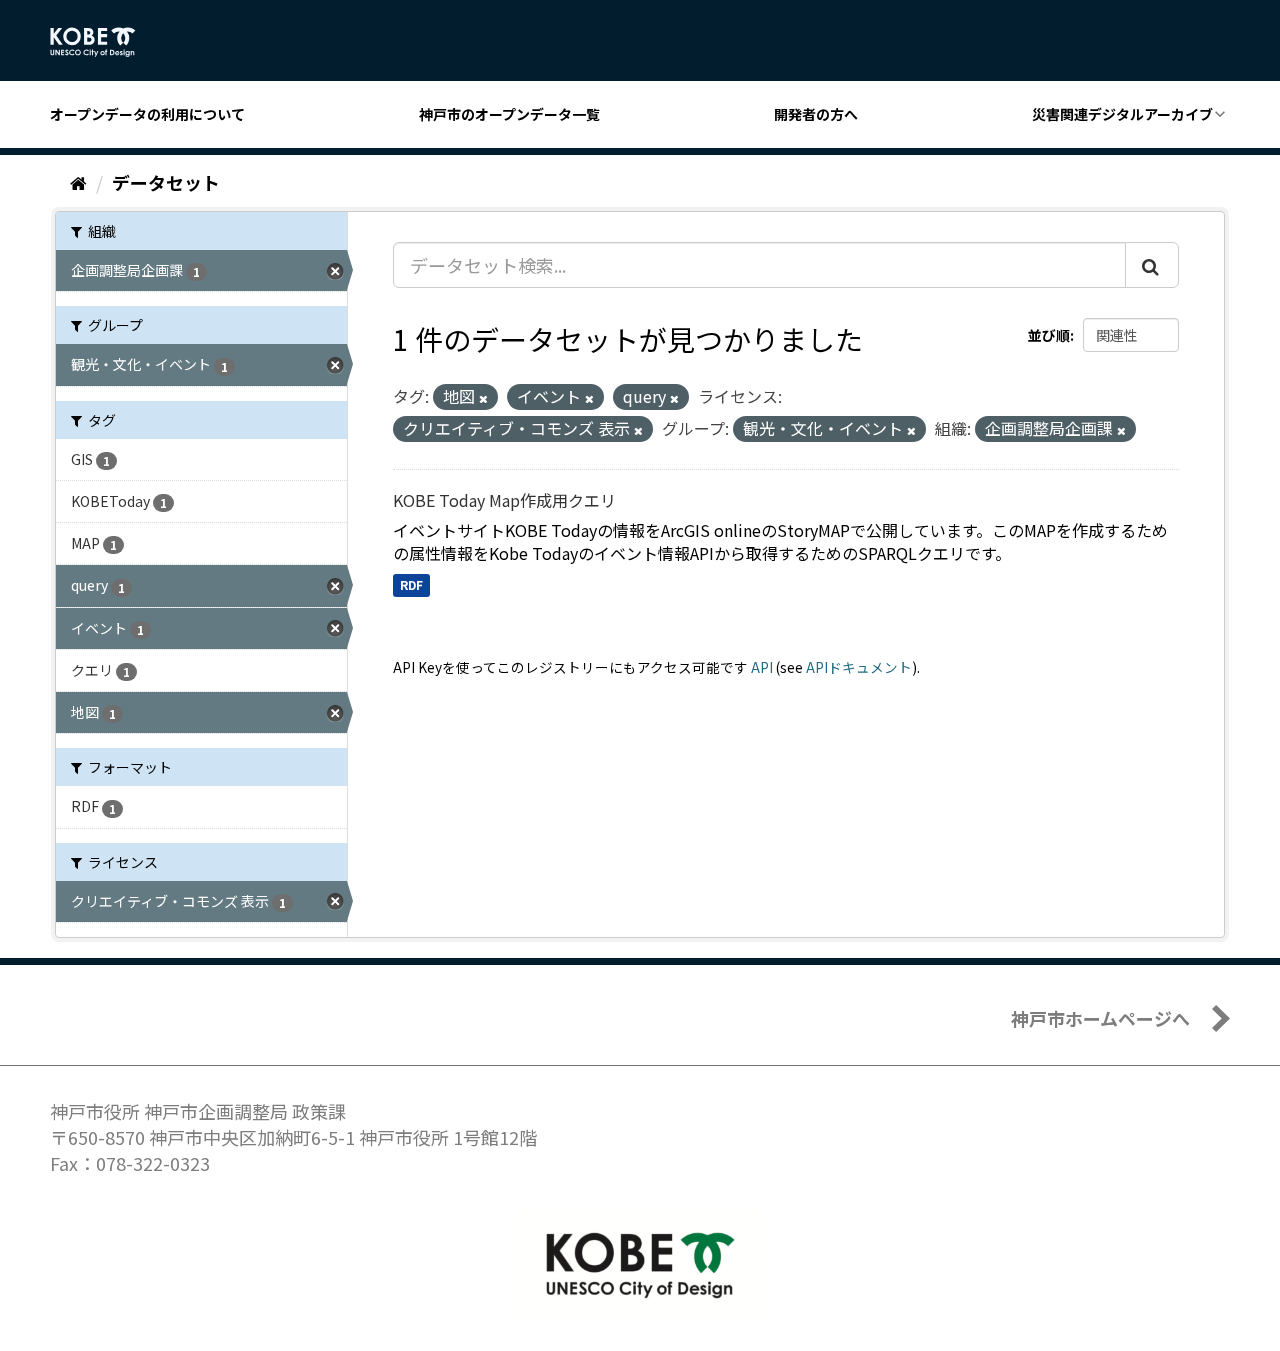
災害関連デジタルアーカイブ (1122, 114)
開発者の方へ (816, 114)
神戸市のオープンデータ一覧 (509, 114)
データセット (166, 182)
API (762, 667)
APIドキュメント (859, 667)
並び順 (1049, 335)
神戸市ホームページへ (1100, 1018)
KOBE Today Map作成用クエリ (504, 500)
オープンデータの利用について (147, 114)
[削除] (483, 398)
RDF (411, 584)
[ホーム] (78, 182)
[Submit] (1152, 265)
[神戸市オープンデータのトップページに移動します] (103, 42)
